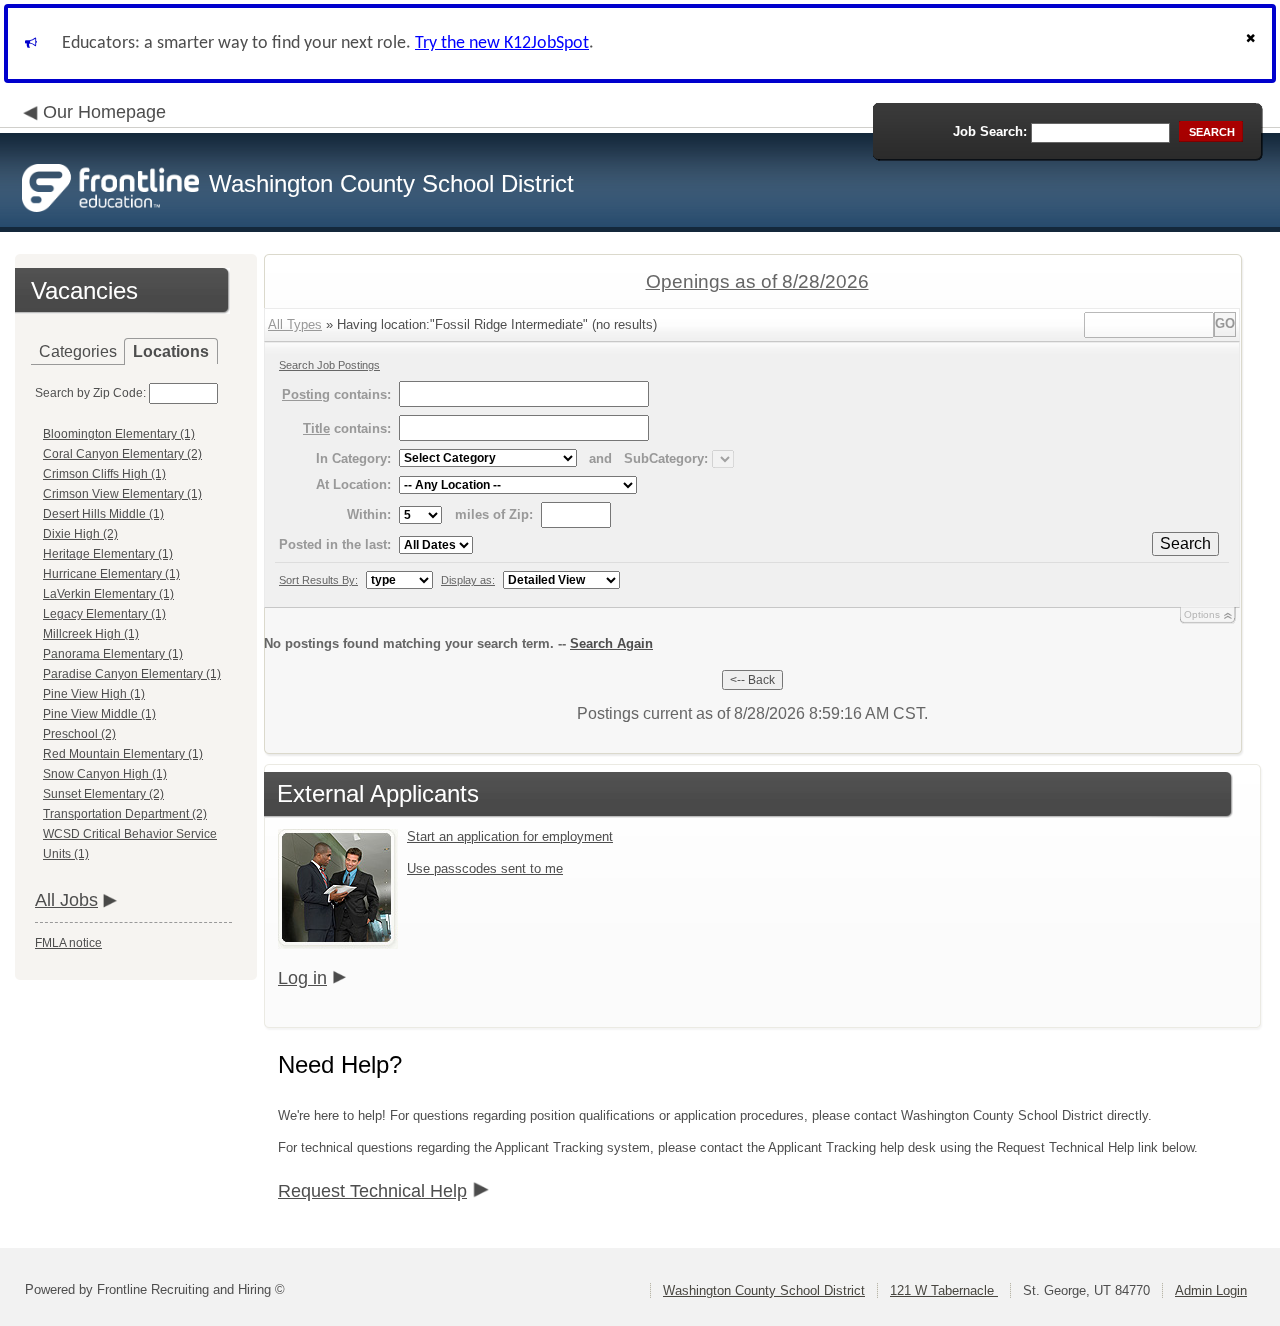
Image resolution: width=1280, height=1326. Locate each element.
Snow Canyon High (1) (105, 774)
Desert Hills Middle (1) (103, 514)
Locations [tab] (171, 351)
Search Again (611, 643)
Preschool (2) (79, 734)
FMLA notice (68, 943)
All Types (295, 324)
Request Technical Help (372, 1191)
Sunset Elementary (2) (103, 794)
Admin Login (1211, 1290)
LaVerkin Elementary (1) (108, 594)
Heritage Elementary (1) (108, 554)
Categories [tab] (78, 351)
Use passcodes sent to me (485, 868)
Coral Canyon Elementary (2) (122, 454)
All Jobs (66, 900)
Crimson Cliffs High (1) (104, 474)
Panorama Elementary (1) (113, 654)
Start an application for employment (510, 836)
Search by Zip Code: (90, 393)
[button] (1253, 43)
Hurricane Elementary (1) (111, 574)
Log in (302, 978)
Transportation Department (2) (125, 814)
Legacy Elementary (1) (104, 614)
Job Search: (990, 131)
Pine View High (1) (94, 694)
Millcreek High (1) (91, 634)
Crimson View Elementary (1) (122, 494)
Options (1202, 614)
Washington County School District (764, 1290)
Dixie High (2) (80, 534)
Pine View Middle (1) (99, 714)
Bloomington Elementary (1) (119, 434)
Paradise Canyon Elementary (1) (132, 674)
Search (1185, 543)
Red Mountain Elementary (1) (123, 754)
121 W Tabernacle (944, 1290)
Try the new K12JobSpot (502, 43)
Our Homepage (104, 112)
